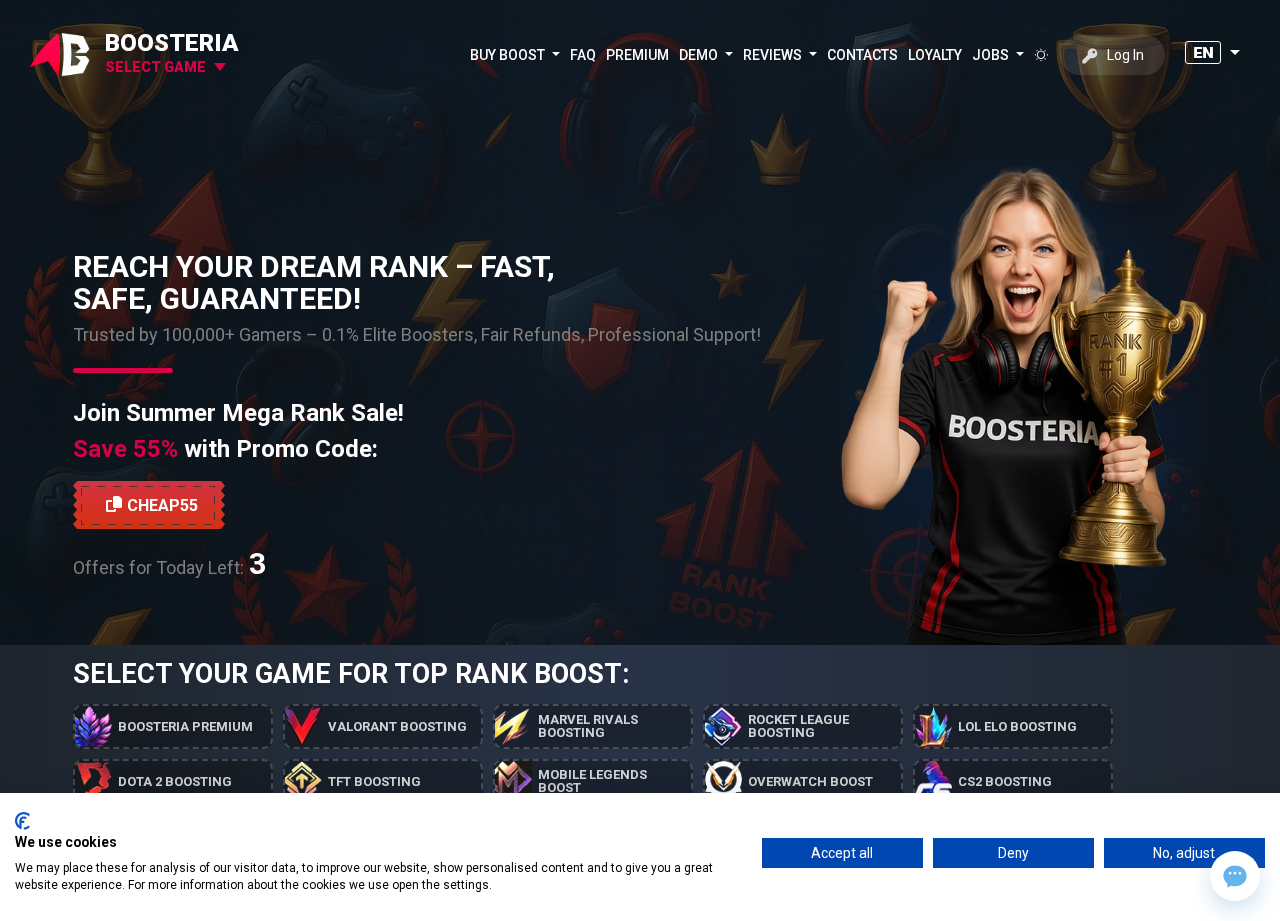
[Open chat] (1235, 876)
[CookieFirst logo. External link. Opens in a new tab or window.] (22, 821)
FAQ (583, 55)
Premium (637, 55)
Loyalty (935, 55)
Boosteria (172, 43)
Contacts (862, 55)
